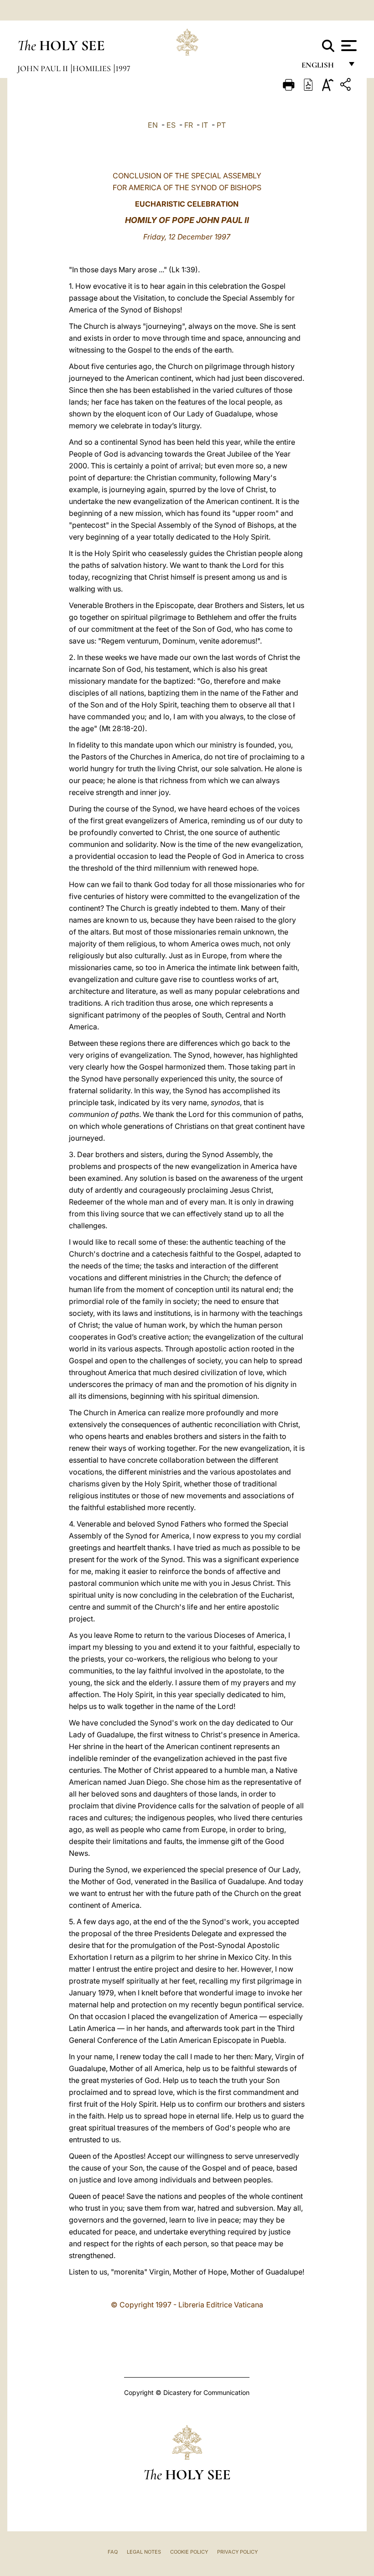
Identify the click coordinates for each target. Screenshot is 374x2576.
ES (171, 125)
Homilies (93, 68)
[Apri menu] (348, 46)
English (322, 67)
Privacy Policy (237, 2552)
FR (189, 125)
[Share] (347, 86)
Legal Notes (144, 2552)
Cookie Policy (189, 2552)
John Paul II (44, 68)
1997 (123, 68)
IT (205, 125)
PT (221, 125)
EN (153, 125)
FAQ (113, 2552)
